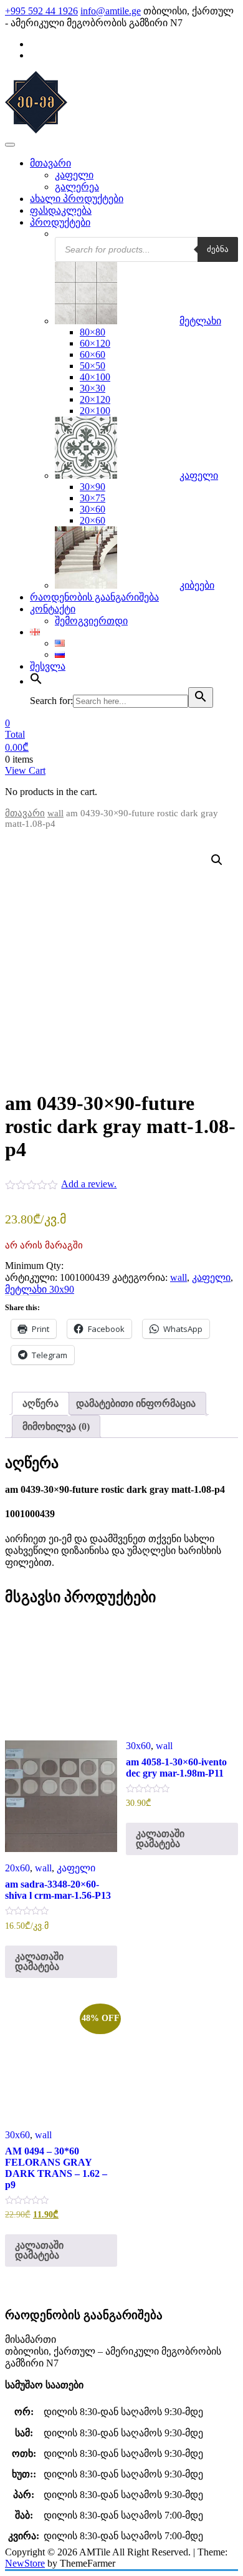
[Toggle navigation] (10, 145)
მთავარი (25, 813)
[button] (217, 860)
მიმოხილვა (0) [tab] (56, 1426)
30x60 (138, 1746)
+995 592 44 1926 (41, 11)
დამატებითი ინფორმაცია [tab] (136, 1403)
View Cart (25, 770)
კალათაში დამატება (39, 1961)
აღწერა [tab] (40, 1403)
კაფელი (211, 1277)
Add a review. (89, 1184)
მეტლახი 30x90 (40, 1289)
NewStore (25, 2563)
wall (55, 813)
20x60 (17, 1868)
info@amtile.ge (111, 11)
